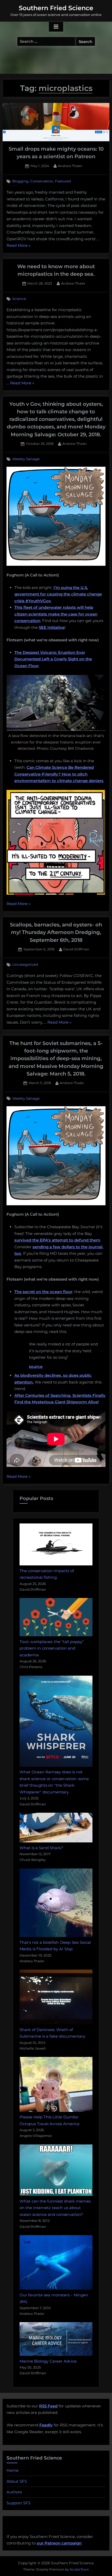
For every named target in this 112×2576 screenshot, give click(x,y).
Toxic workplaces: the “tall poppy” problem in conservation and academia (52, 1648)
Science (19, 299)
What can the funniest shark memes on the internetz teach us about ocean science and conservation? (55, 2208)
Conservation (42, 181)
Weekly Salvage (26, 459)
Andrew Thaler (70, 166)
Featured (63, 181)
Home (13, 2470)
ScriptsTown (79, 2569)
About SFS (17, 2481)
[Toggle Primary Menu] (56, 27)
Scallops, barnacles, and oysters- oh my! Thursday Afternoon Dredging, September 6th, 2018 (56, 932)
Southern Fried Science (56, 8)
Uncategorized (25, 964)
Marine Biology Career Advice (48, 2361)
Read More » (18, 246)
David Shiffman (76, 949)
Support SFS (18, 2503)
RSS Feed (48, 2406)
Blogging (20, 181)
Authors (14, 2492)
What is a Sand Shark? (41, 1848)
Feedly (46, 2425)
